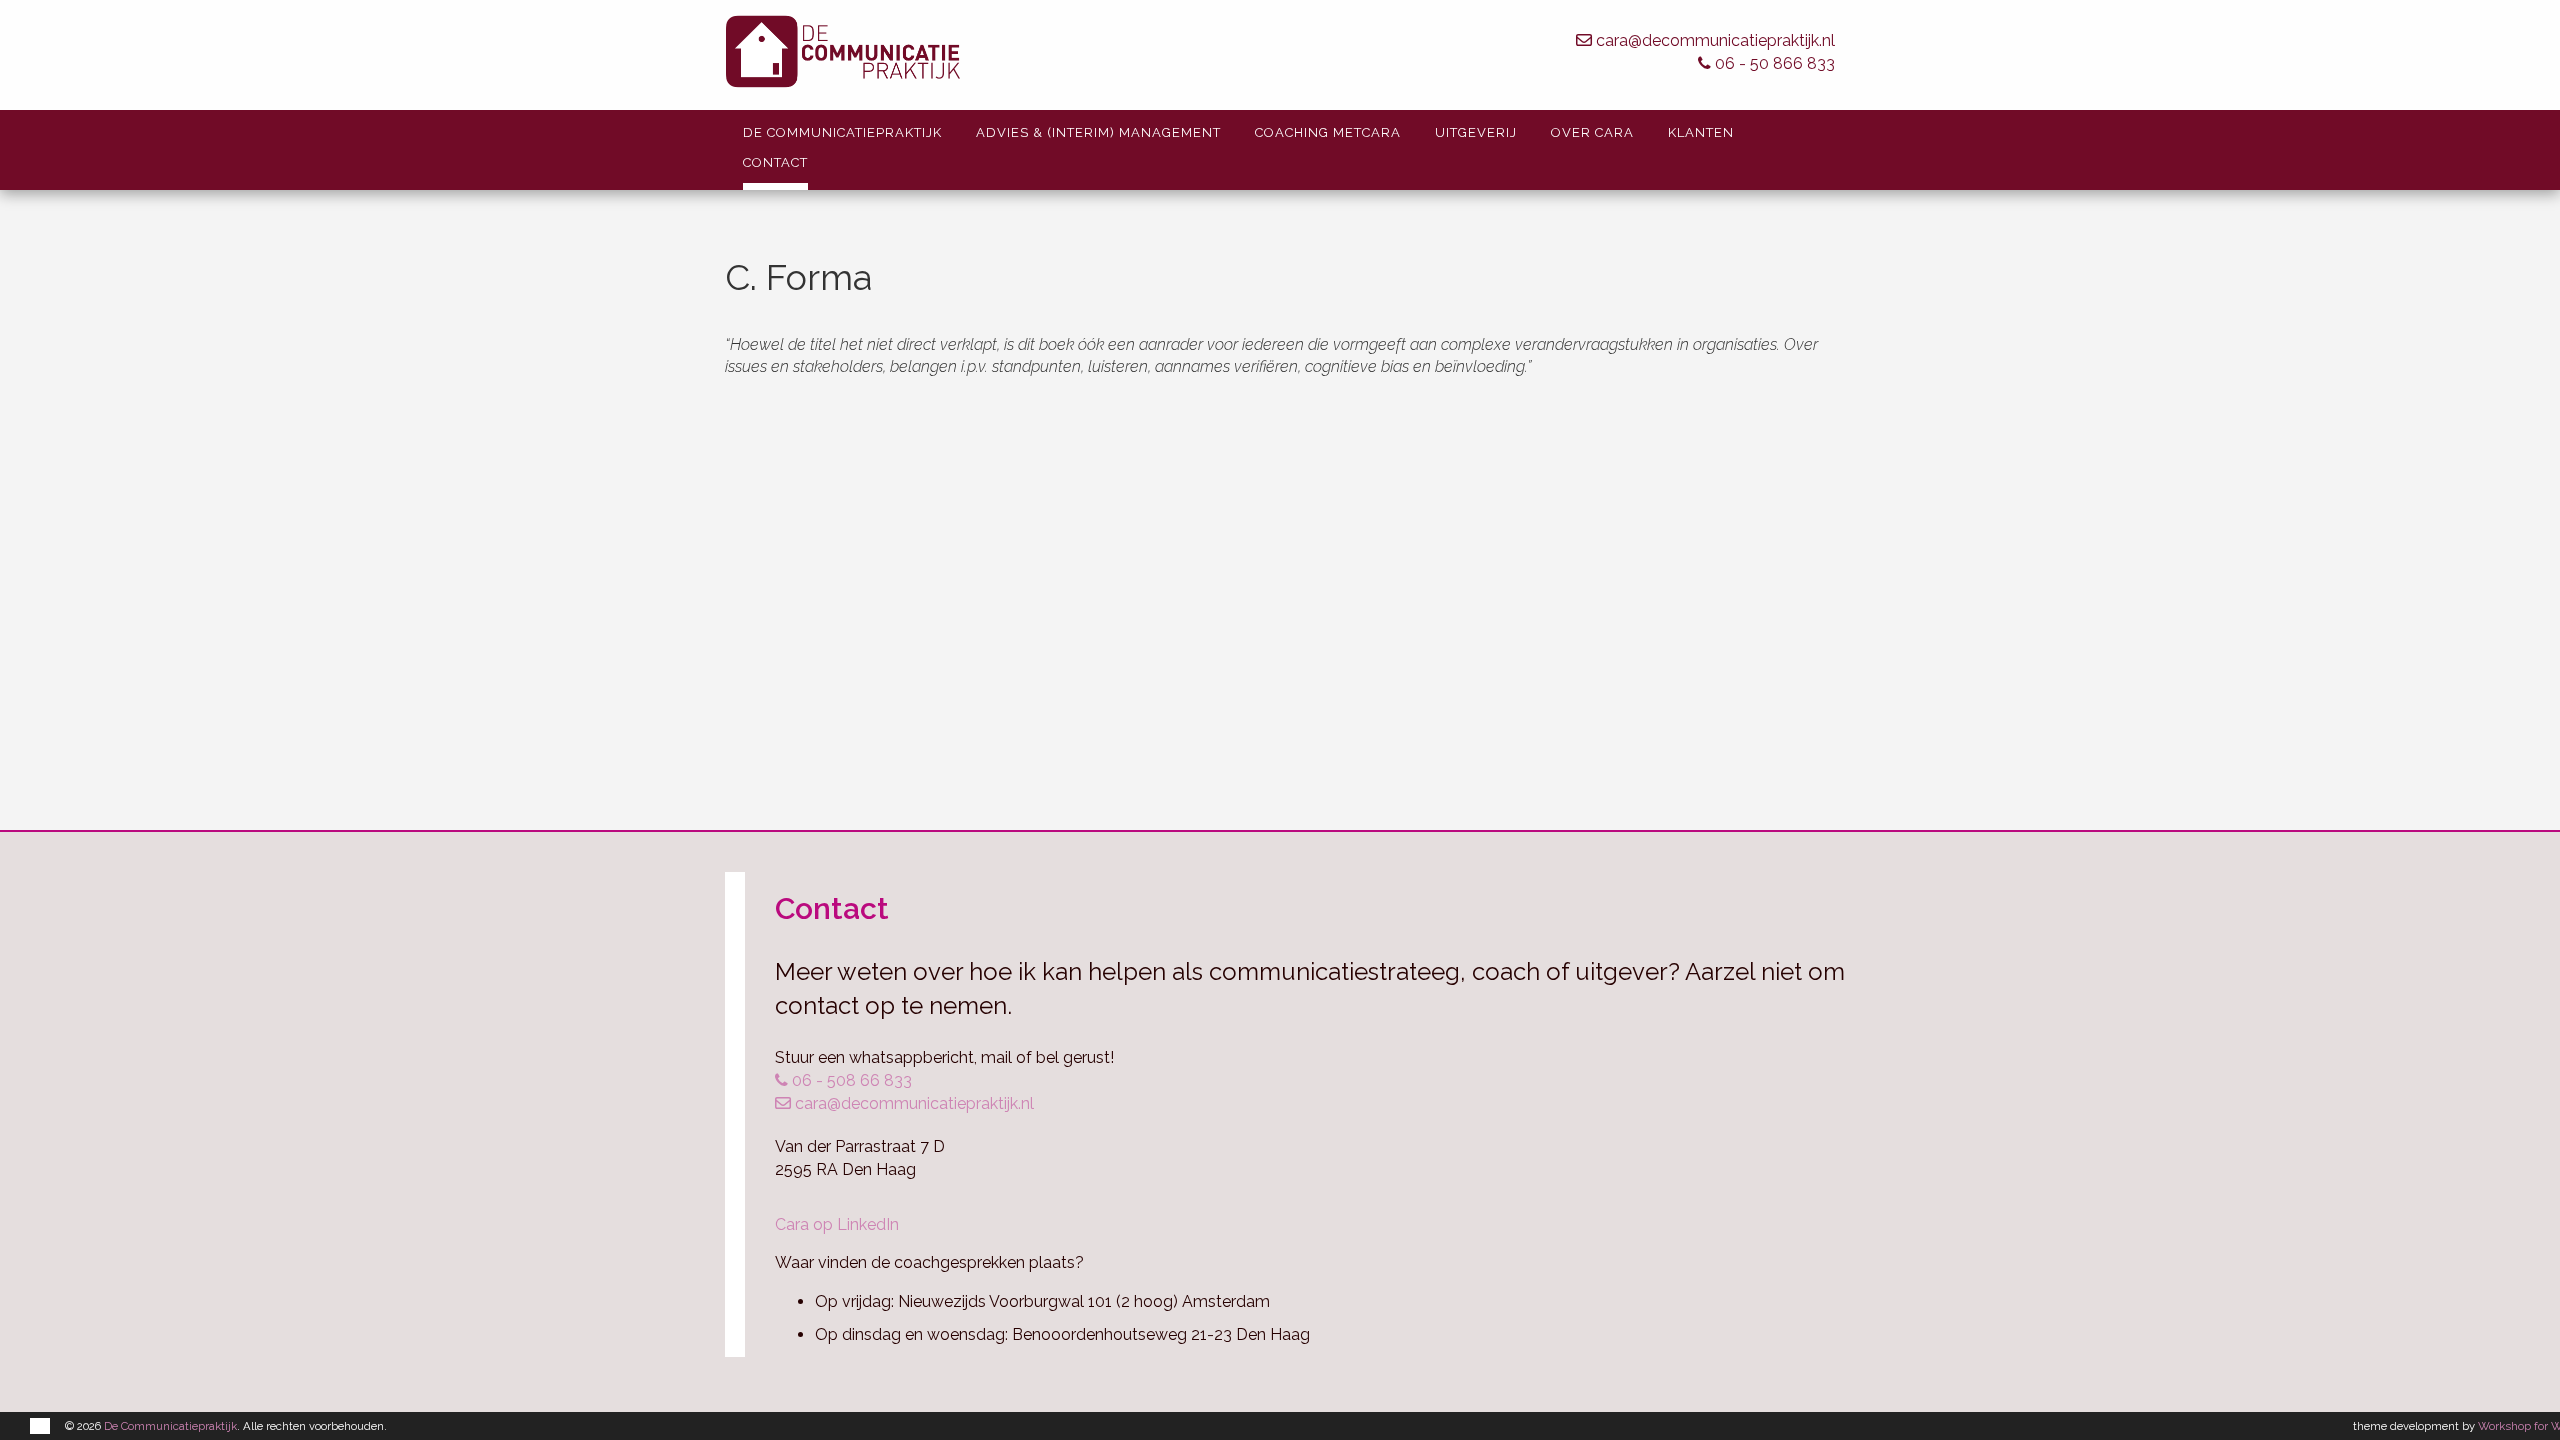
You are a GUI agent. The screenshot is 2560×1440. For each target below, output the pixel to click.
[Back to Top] (2505, 1370)
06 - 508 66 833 (850, 1080)
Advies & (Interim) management (1098, 132)
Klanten (1701, 132)
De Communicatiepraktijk (842, 132)
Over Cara (1592, 132)
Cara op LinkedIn (837, 1224)
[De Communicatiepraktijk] (1042, 55)
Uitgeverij (1476, 132)
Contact (775, 162)
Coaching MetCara (1328, 132)
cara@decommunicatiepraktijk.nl (1713, 40)
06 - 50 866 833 (1773, 63)
